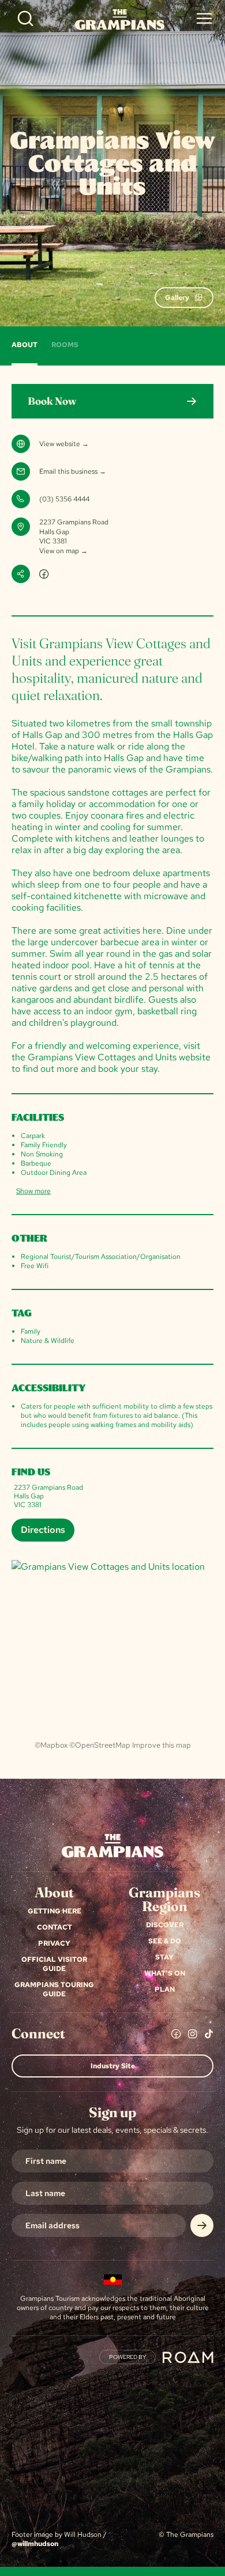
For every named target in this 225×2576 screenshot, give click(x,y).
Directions (43, 1530)
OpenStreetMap (103, 1745)
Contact (55, 1927)
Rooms (65, 345)
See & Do (165, 1941)
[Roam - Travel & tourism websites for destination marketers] (188, 2357)
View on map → (63, 551)
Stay (164, 1957)
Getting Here (55, 1911)
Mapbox (54, 1745)
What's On (165, 1973)
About (25, 345)
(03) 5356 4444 (64, 499)
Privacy (54, 1943)
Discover (165, 1925)
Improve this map (162, 1745)
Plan (165, 1989)
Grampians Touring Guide (54, 1989)
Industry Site (113, 2066)
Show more (33, 1191)
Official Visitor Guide (54, 1964)
